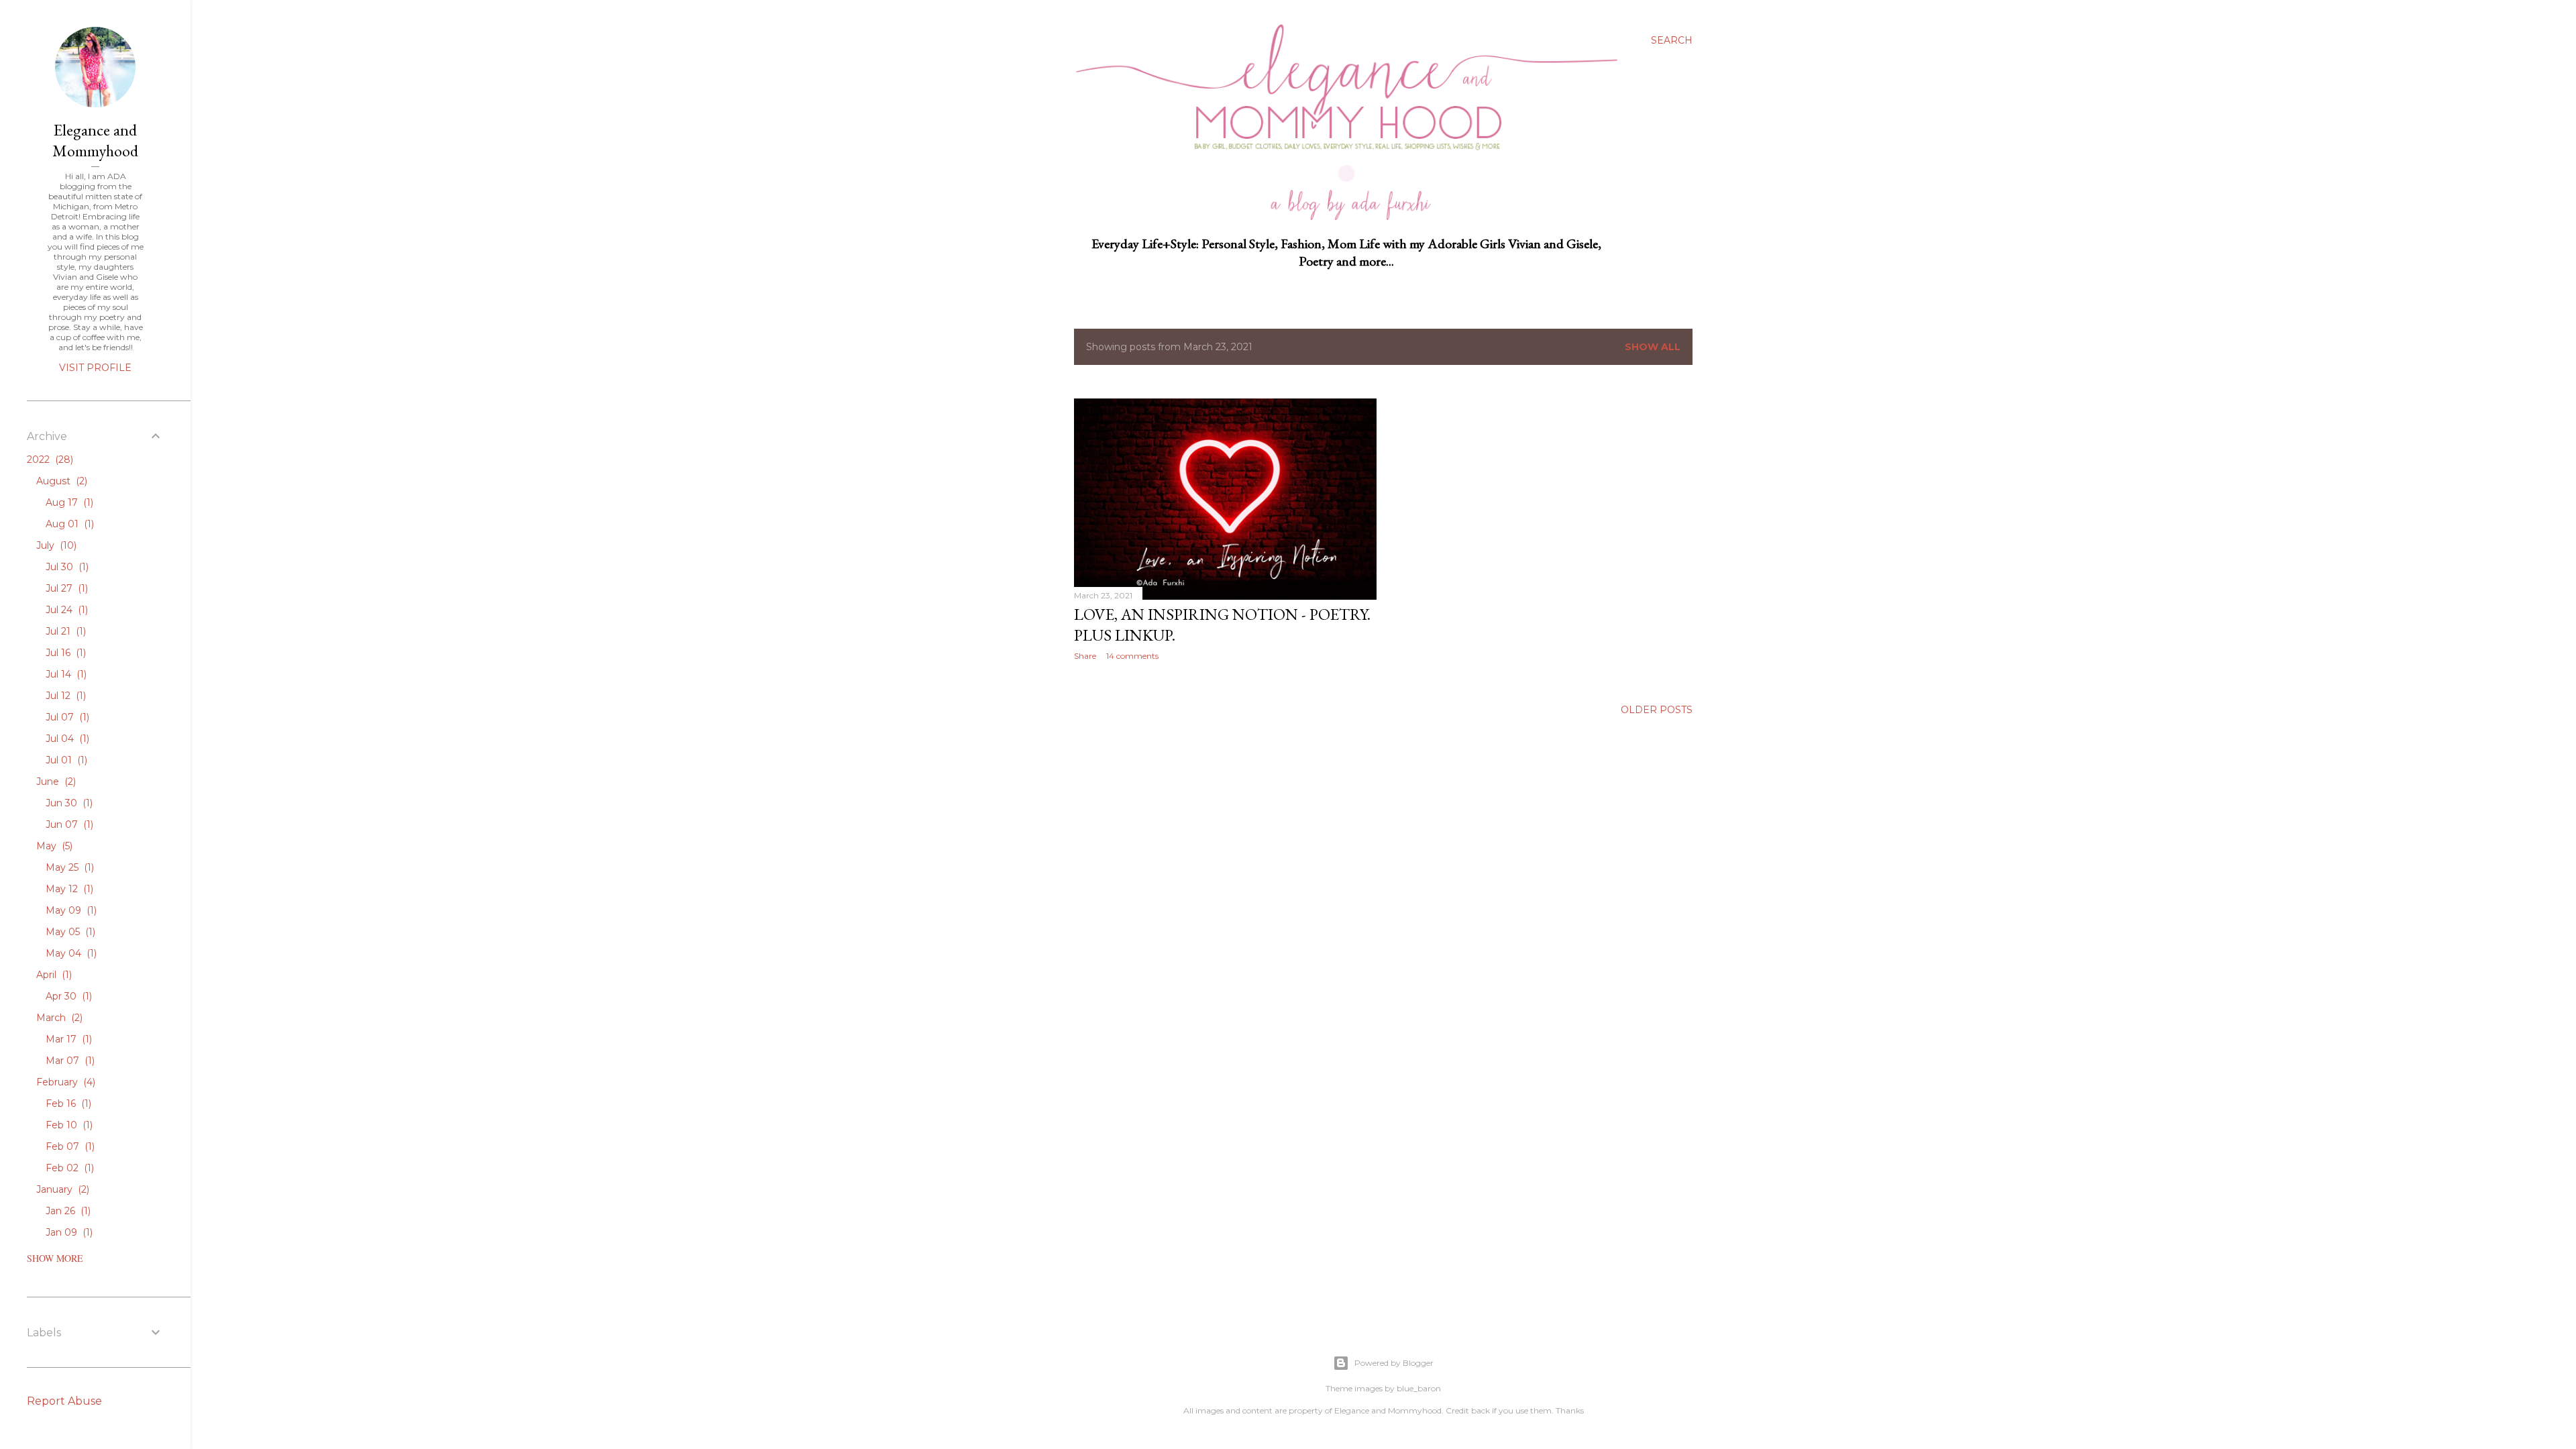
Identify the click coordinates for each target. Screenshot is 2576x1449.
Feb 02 (68, 1168)
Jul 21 (64, 631)
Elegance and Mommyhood (95, 140)
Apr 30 (67, 996)
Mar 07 (69, 1061)
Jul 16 (64, 653)
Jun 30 (68, 803)
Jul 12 (64, 696)
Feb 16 (67, 1104)
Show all (1653, 347)
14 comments (1132, 656)
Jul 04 (66, 739)
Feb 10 (68, 1125)
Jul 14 (65, 674)
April (53, 975)
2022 (49, 460)
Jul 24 (65, 610)
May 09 (70, 910)
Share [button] (1085, 656)
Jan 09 (68, 1232)
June (55, 782)
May (53, 846)
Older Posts (1657, 710)
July (55, 545)
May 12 (68, 889)
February (64, 1082)
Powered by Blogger (1394, 1363)
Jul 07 (66, 717)
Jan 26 (67, 1211)
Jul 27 (65, 588)
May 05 (69, 932)
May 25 (68, 867)
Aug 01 (68, 524)
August (60, 481)
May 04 (70, 953)
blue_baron (1419, 1388)
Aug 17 (68, 502)
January (61, 1189)
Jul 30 (66, 567)
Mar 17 (67, 1039)
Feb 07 (69, 1146)
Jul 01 (65, 760)
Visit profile (95, 368)
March (58, 1018)
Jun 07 (68, 824)
